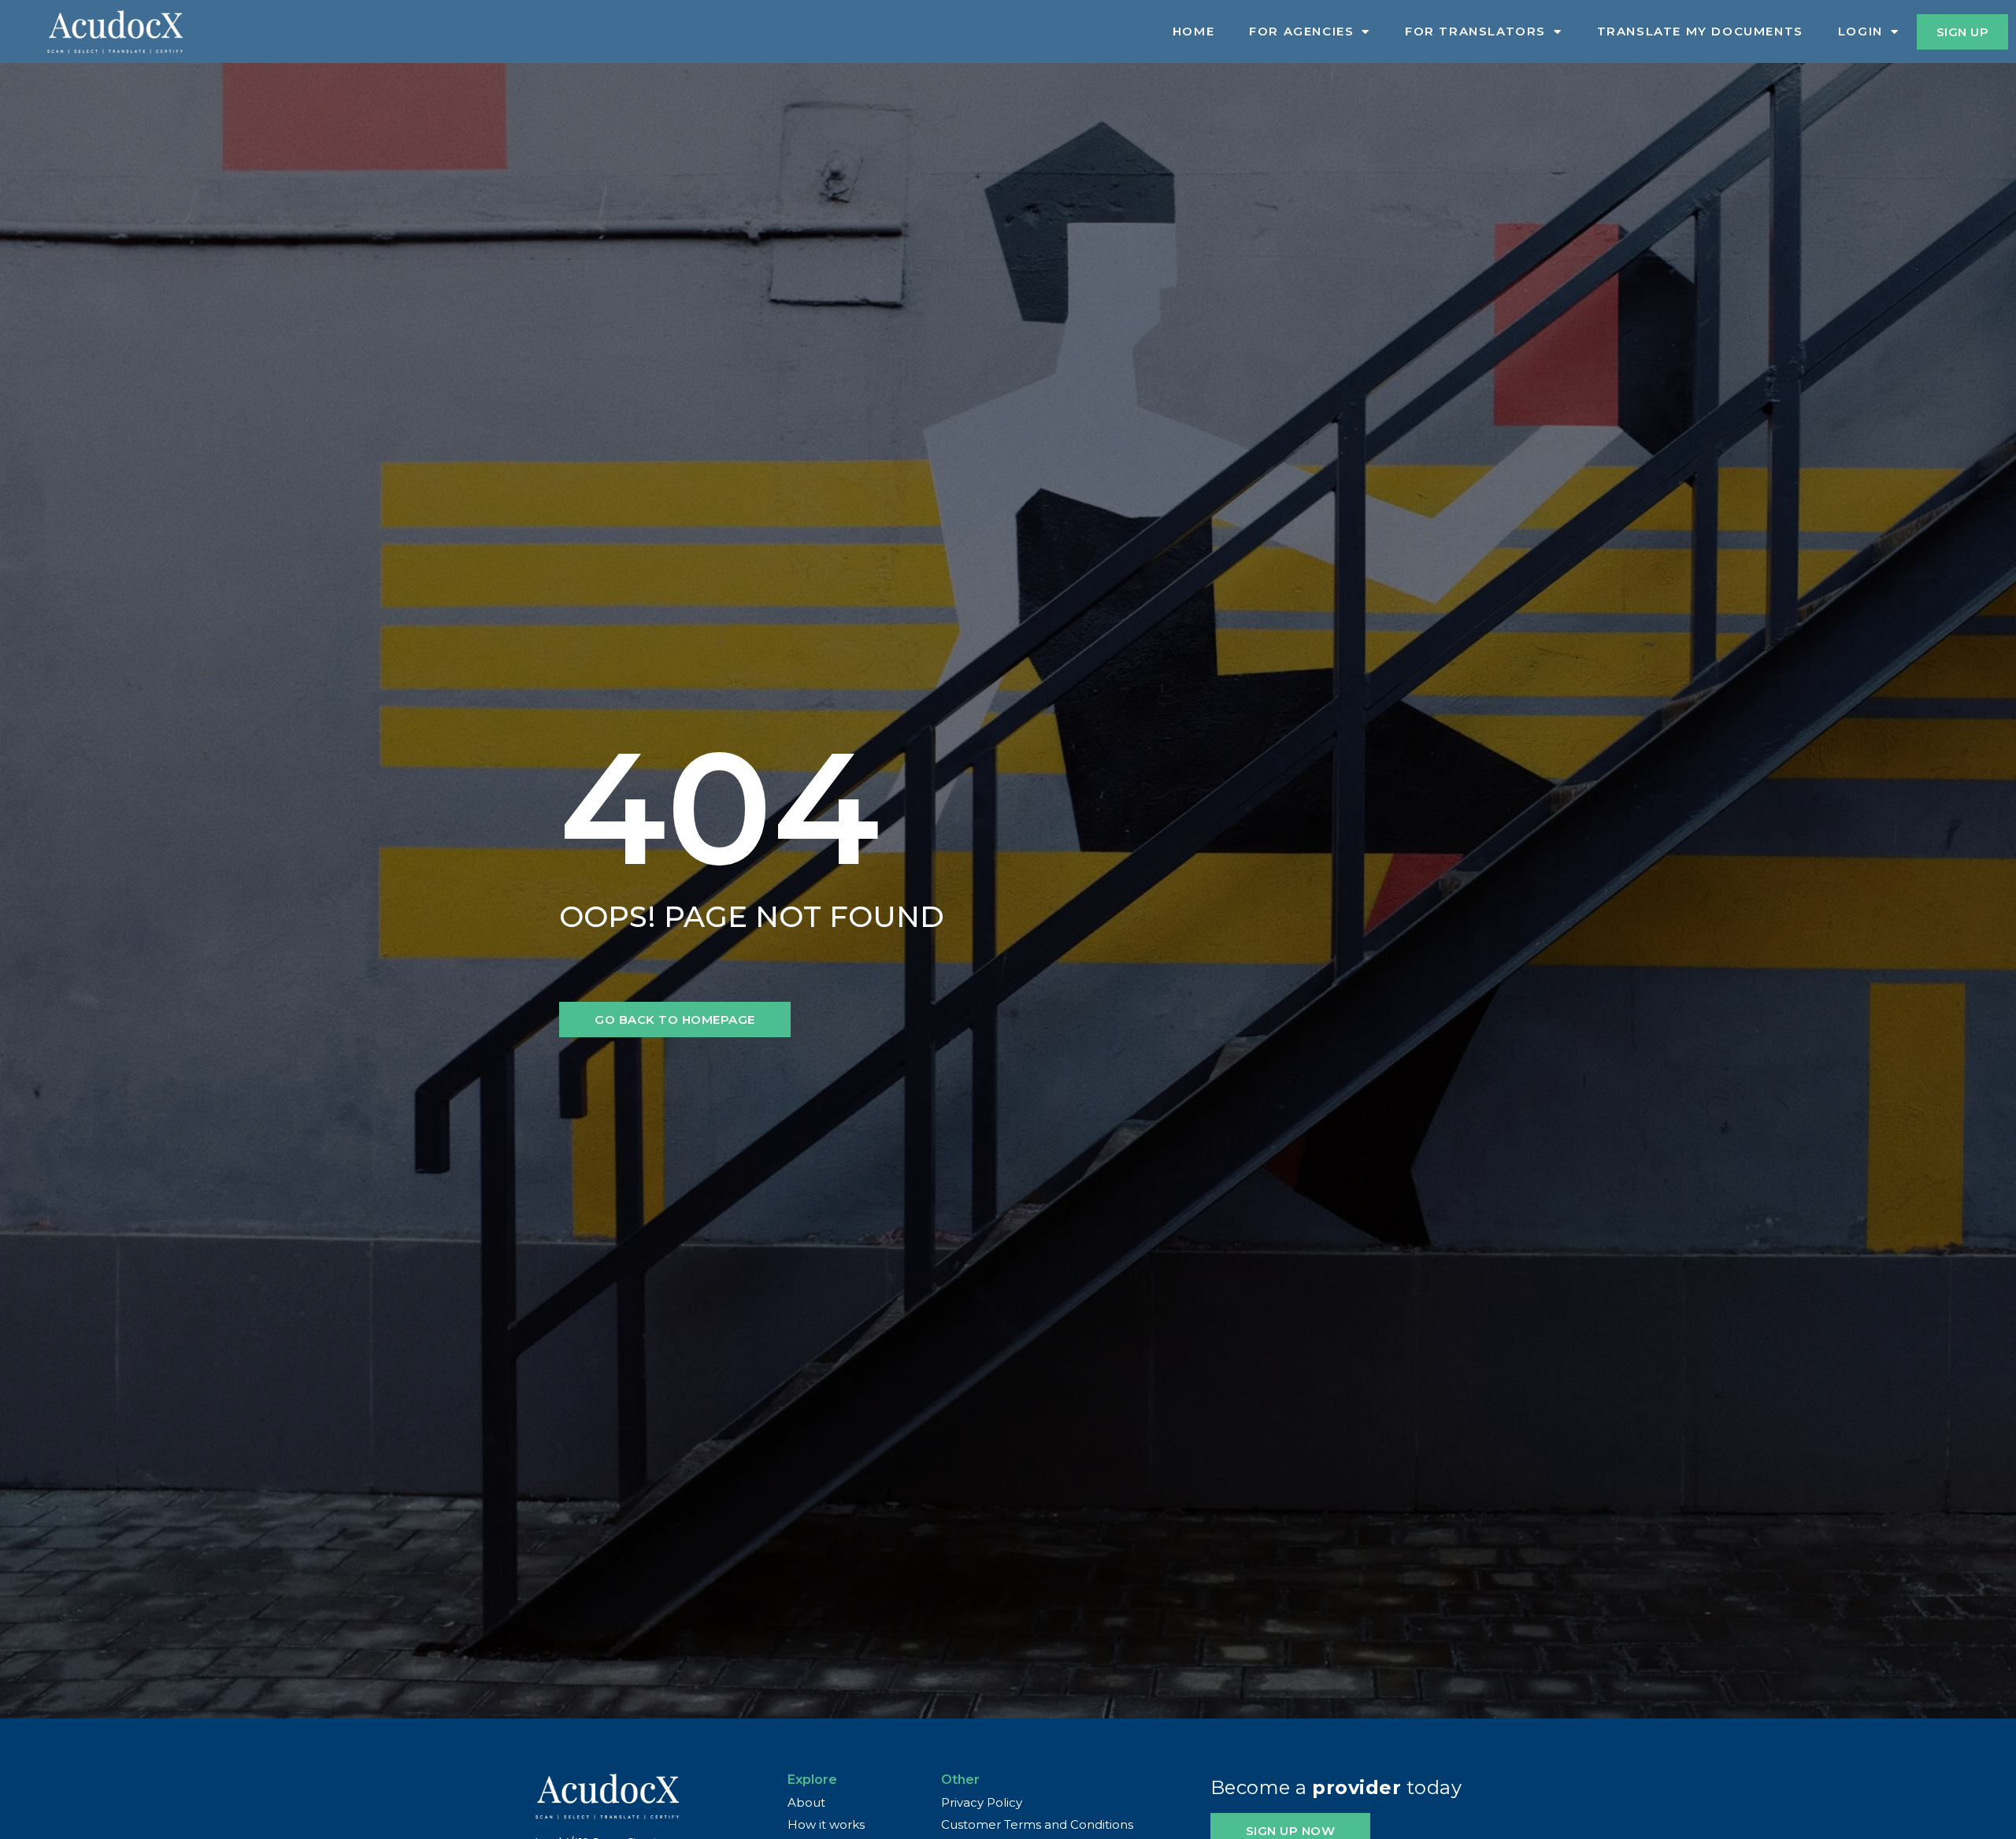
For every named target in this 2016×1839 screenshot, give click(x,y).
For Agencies (1301, 31)
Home (1193, 31)
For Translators (1475, 31)
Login (1860, 31)
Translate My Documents (1700, 31)
